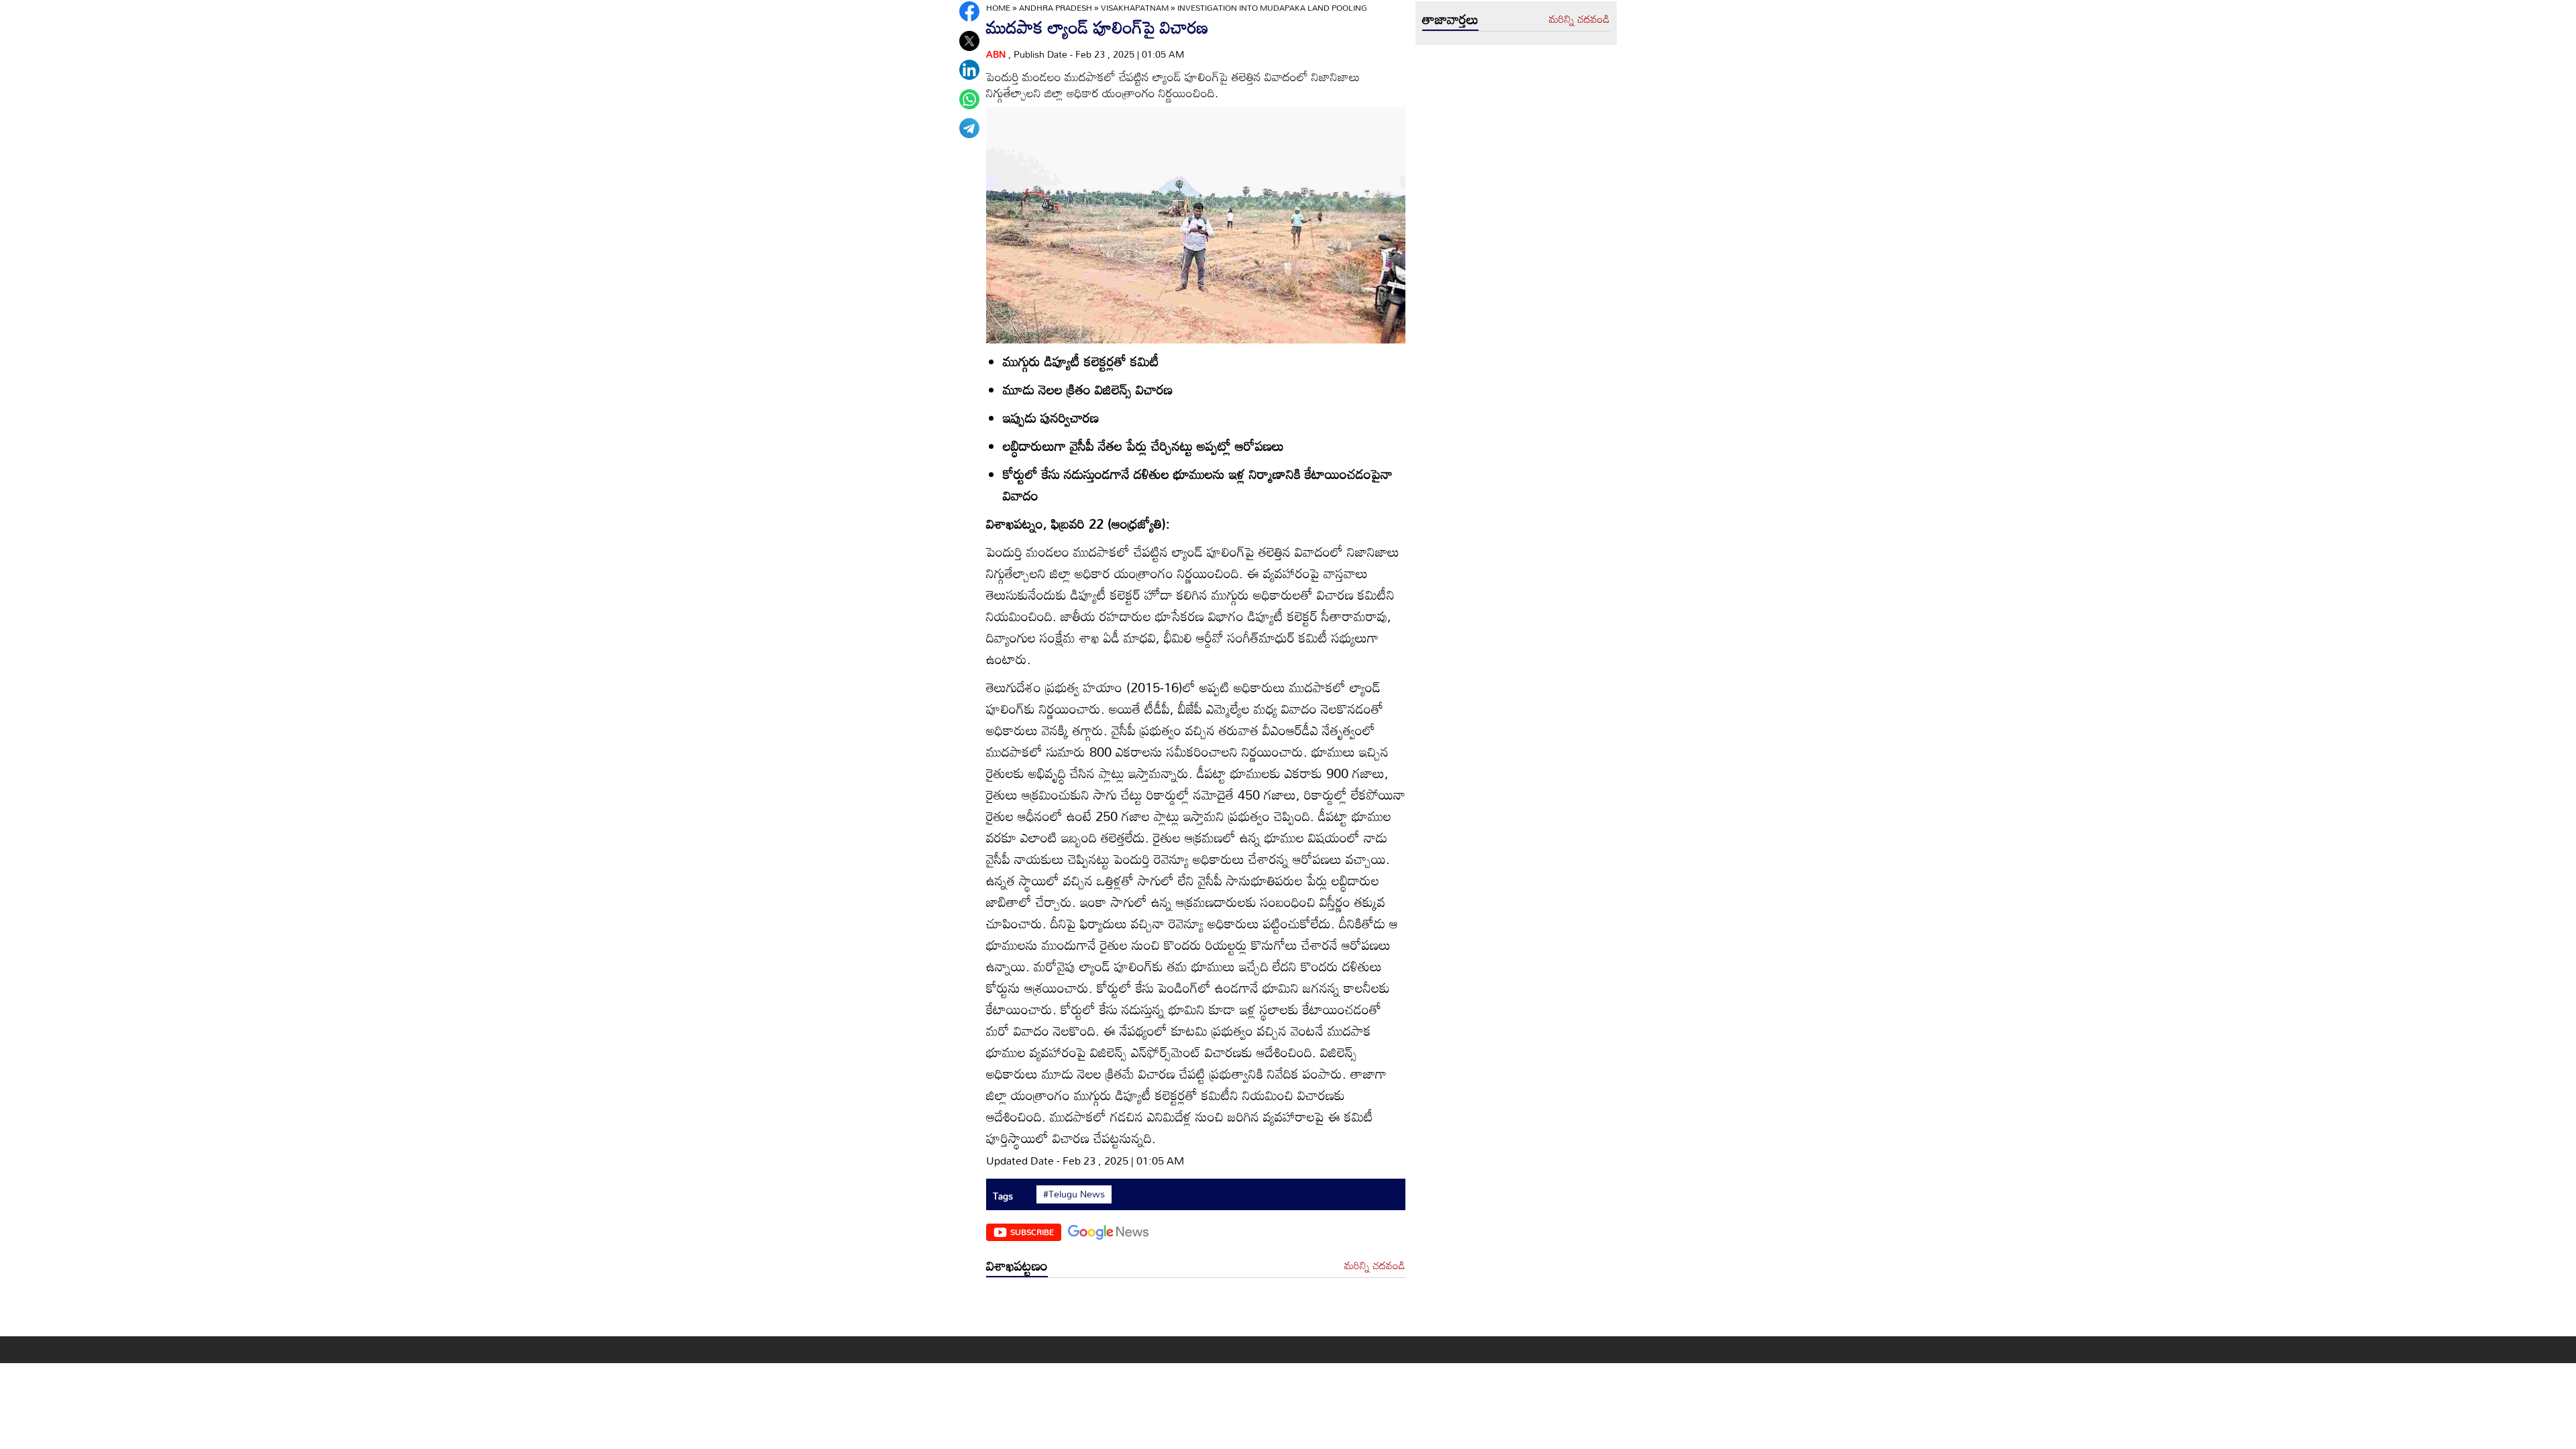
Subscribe (1032, 1232)
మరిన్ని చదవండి (1375, 1266)
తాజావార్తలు (1450, 19)
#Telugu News (1074, 1194)
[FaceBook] (969, 11)
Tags (1003, 1196)
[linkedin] (969, 70)
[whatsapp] (969, 99)
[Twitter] (969, 41)
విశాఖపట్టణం (1017, 1265)
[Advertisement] (1196, 1310)
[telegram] (969, 128)
